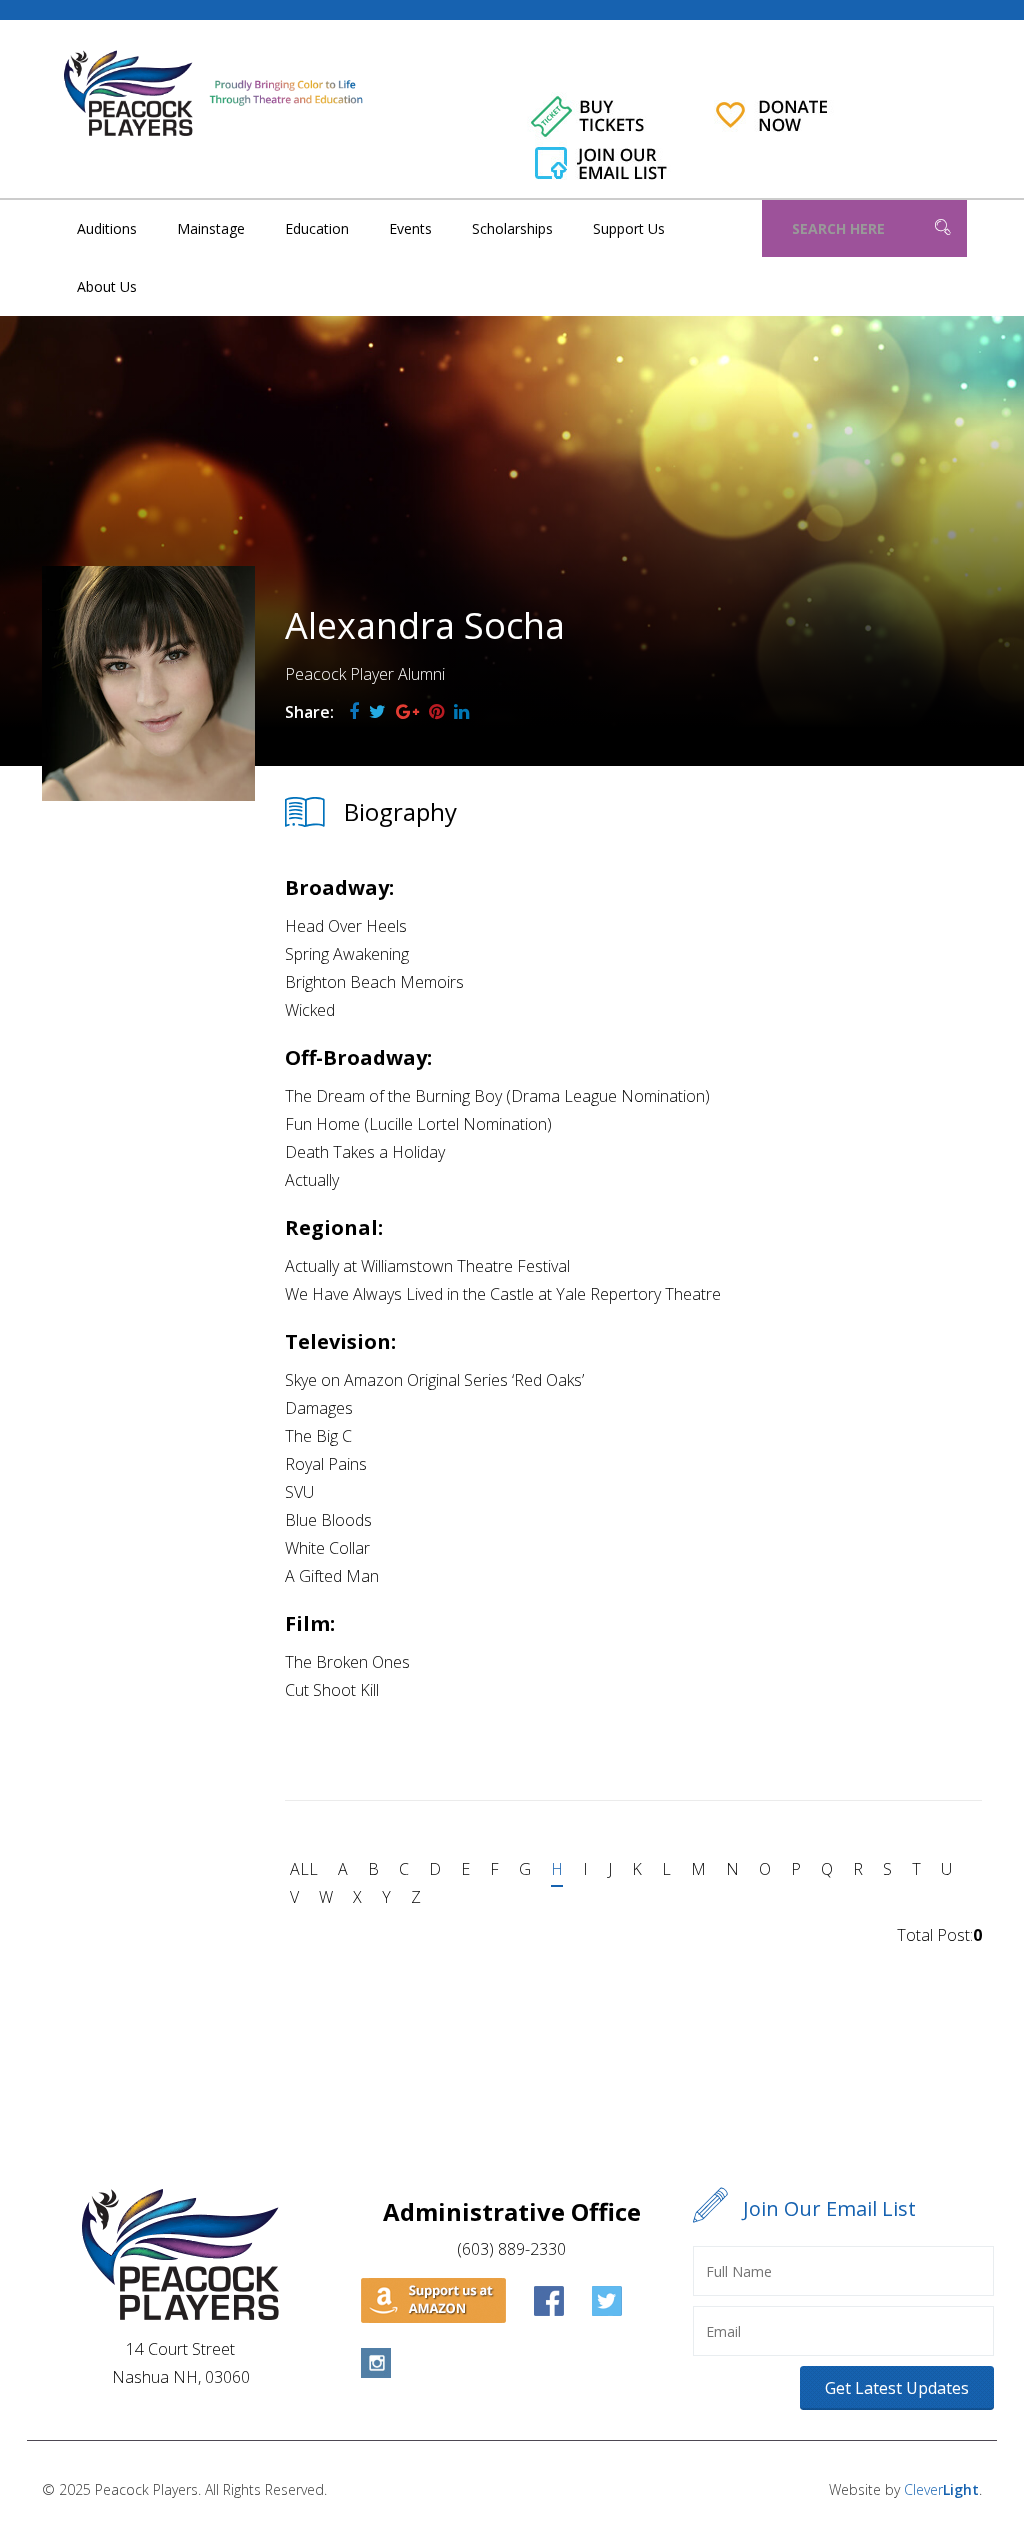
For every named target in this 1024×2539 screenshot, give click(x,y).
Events (410, 228)
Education (317, 228)
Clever (941, 2489)
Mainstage (211, 228)
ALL (304, 1869)
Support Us (629, 228)
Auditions (107, 228)
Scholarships (512, 228)
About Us (107, 286)
